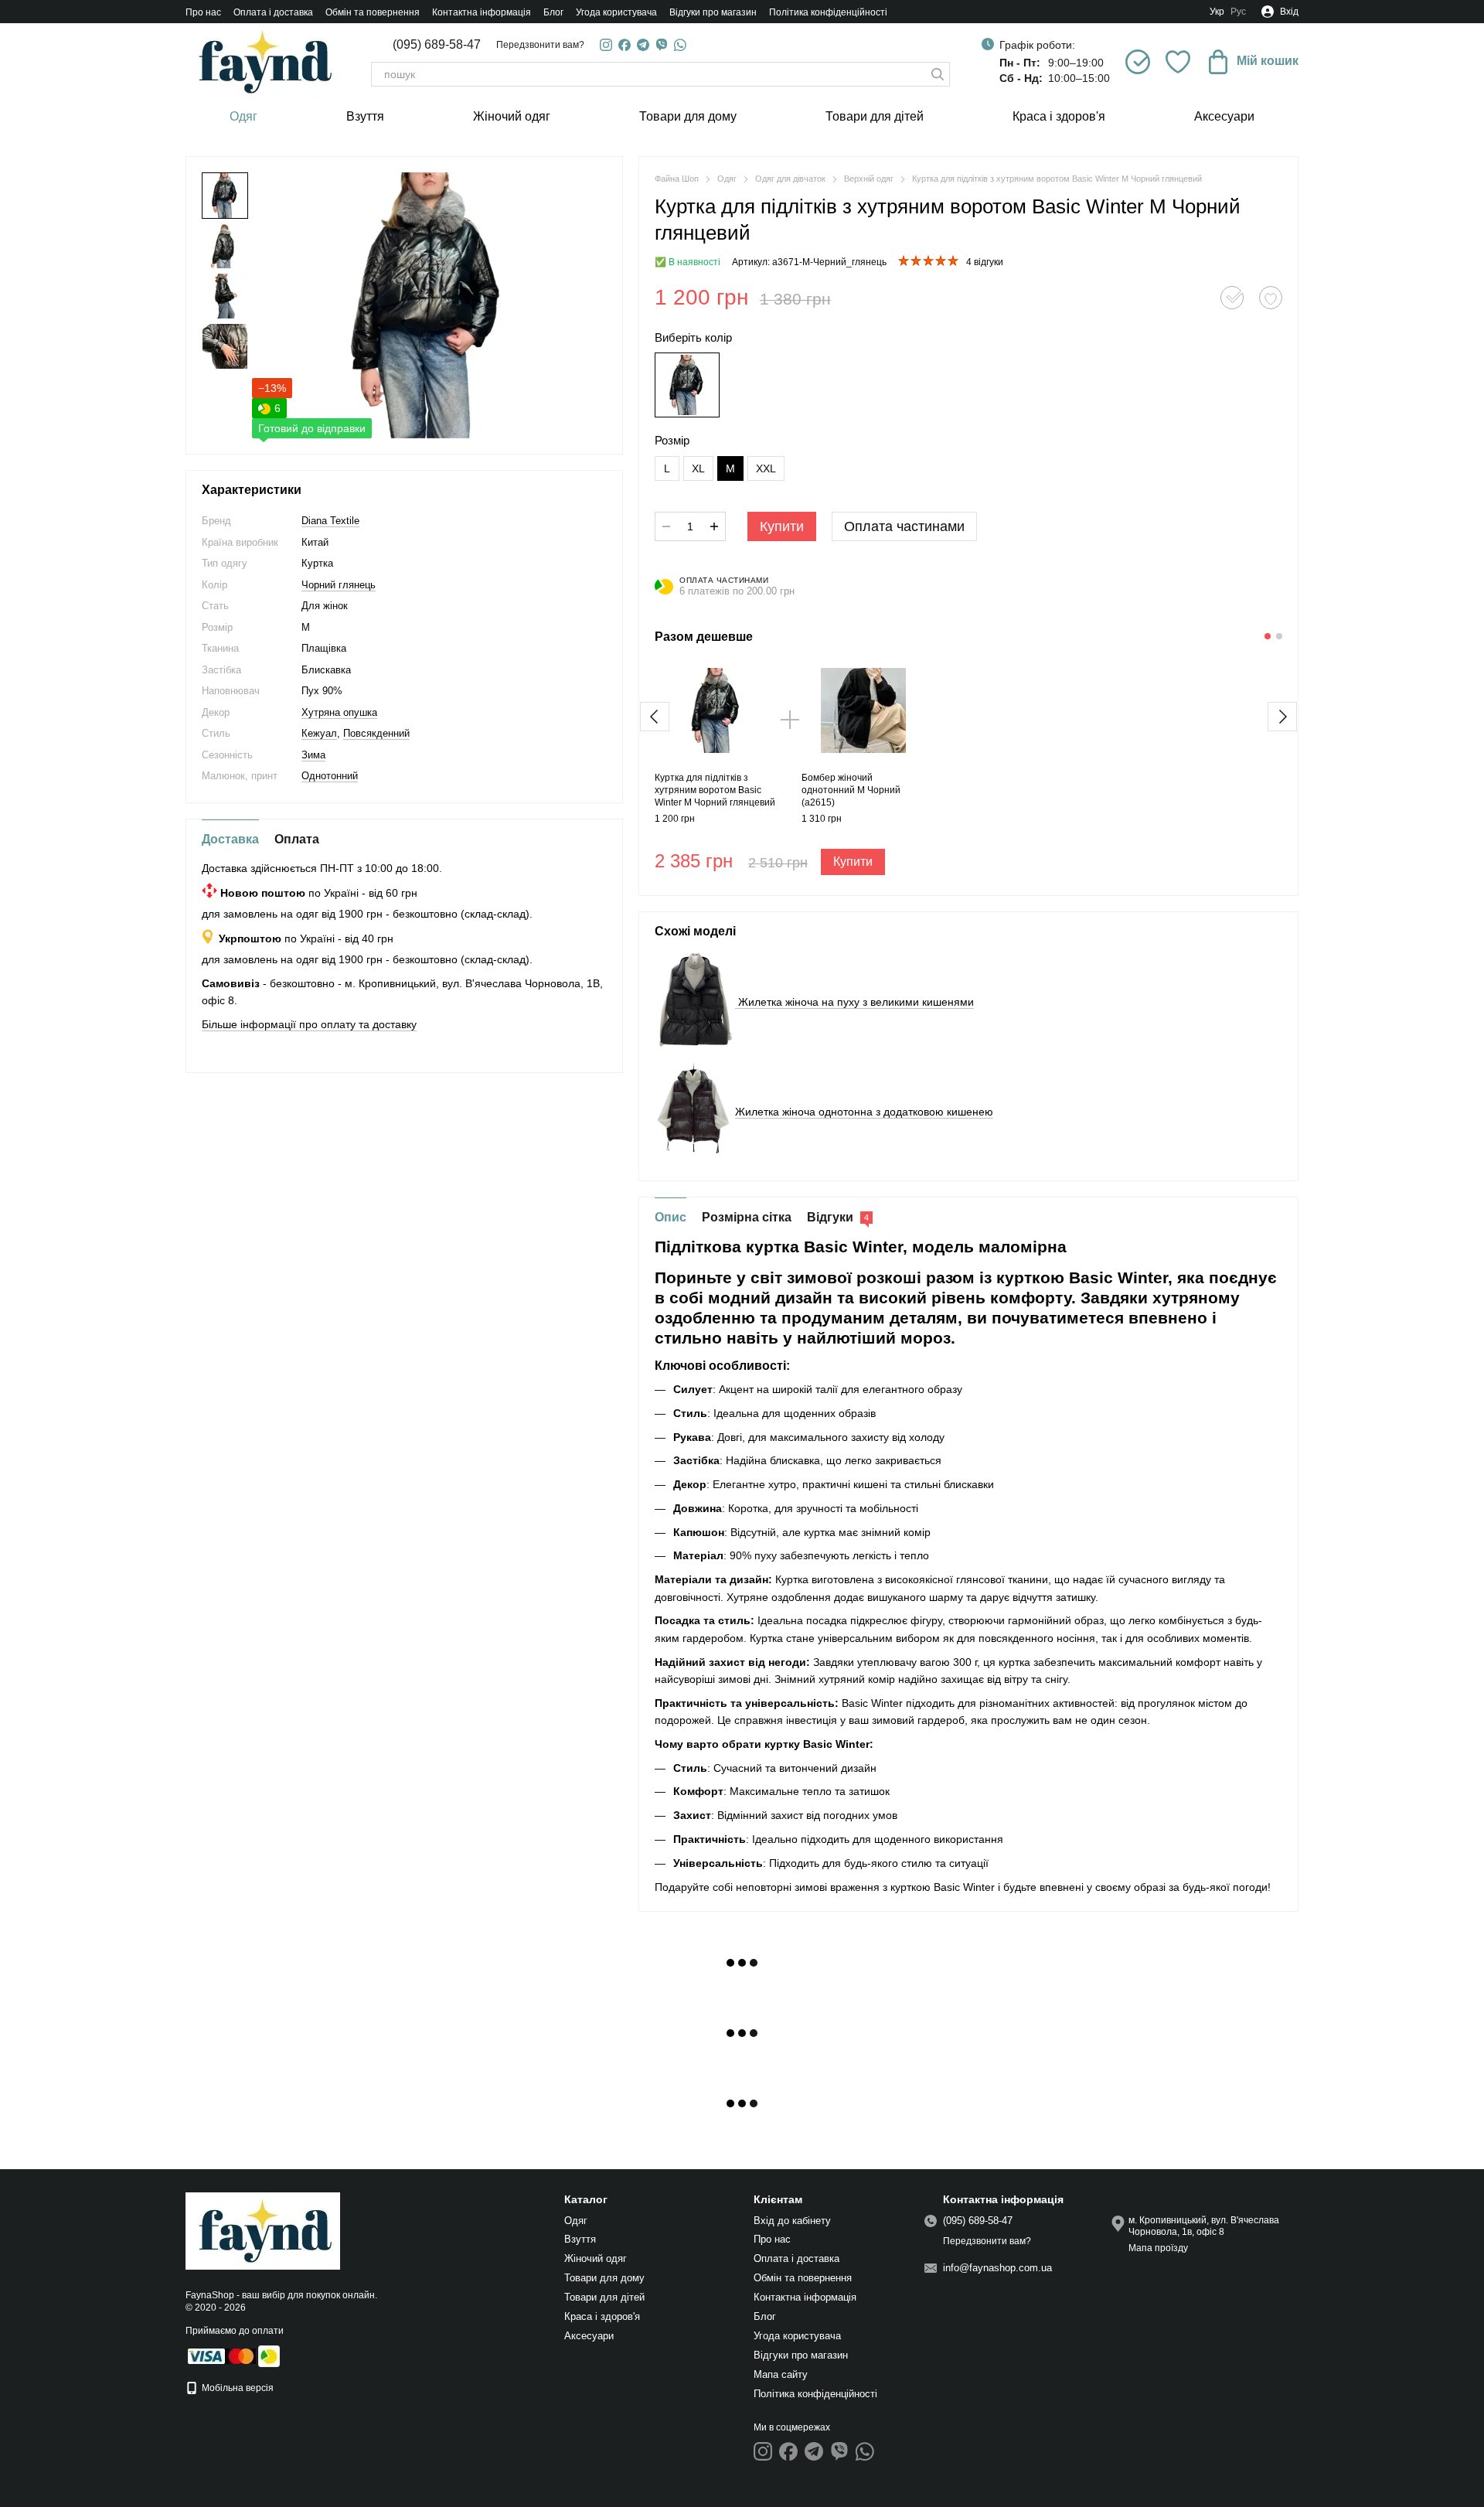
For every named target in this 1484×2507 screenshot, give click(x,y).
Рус (1238, 12)
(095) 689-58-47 (437, 45)
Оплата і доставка (273, 12)
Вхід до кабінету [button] (792, 2221)
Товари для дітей (875, 116)
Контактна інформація (482, 12)
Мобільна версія (237, 2388)
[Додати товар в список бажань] (1271, 298)
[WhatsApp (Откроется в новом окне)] (680, 45)
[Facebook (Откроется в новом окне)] (625, 45)
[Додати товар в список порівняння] (1232, 298)
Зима (313, 755)
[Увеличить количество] (714, 526)
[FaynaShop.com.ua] (263, 2230)
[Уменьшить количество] (666, 526)
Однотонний (330, 776)
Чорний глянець (339, 585)
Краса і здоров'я (1059, 116)
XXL (766, 468)
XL (698, 468)
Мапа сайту (781, 2374)
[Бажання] (1178, 62)
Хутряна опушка (339, 712)
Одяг (243, 116)
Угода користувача (616, 12)
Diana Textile (330, 521)
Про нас (203, 12)
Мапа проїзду (1158, 2248)
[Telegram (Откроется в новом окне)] (643, 45)
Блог (553, 12)
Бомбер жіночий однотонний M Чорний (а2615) (851, 790)
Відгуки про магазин (713, 12)
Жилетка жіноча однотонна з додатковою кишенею (864, 1112)
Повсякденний (376, 733)
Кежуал (319, 733)
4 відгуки (985, 262)
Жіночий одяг (512, 116)
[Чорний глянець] (687, 385)
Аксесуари (1224, 116)
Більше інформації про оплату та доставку (309, 1024)
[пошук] (938, 74)
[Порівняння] (1138, 62)
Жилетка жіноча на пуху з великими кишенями (854, 1002)
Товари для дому (688, 116)
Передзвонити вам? (540, 45)
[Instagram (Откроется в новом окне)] (606, 45)
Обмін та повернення (373, 12)
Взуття (365, 116)
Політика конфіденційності (828, 12)
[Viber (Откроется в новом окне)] (662, 45)
